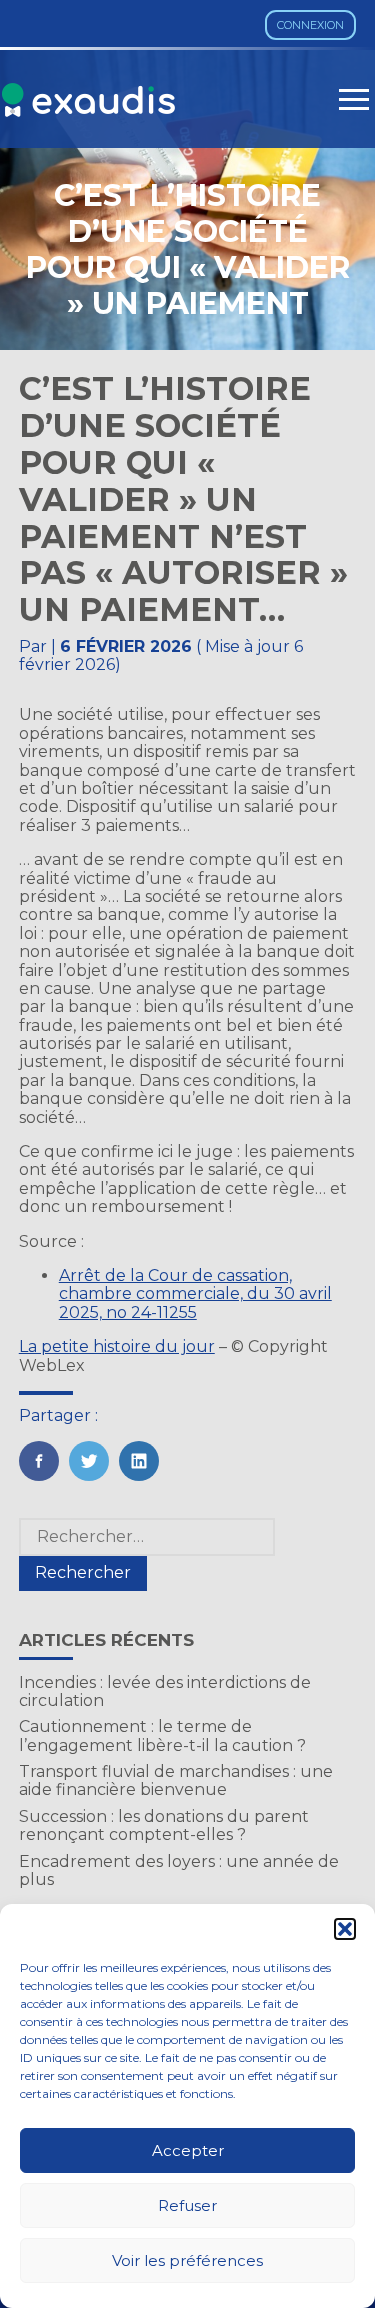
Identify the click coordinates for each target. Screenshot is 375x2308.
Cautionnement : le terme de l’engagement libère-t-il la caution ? (162, 1735)
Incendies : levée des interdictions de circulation (165, 1691)
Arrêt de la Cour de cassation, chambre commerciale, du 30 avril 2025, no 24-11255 (195, 1294)
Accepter (188, 2150)
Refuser (187, 2205)
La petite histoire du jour (117, 1346)
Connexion (310, 25)
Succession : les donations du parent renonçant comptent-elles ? (164, 1825)
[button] (345, 1929)
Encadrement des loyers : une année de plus (179, 1870)
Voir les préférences (187, 2260)
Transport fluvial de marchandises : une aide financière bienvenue (176, 1780)
